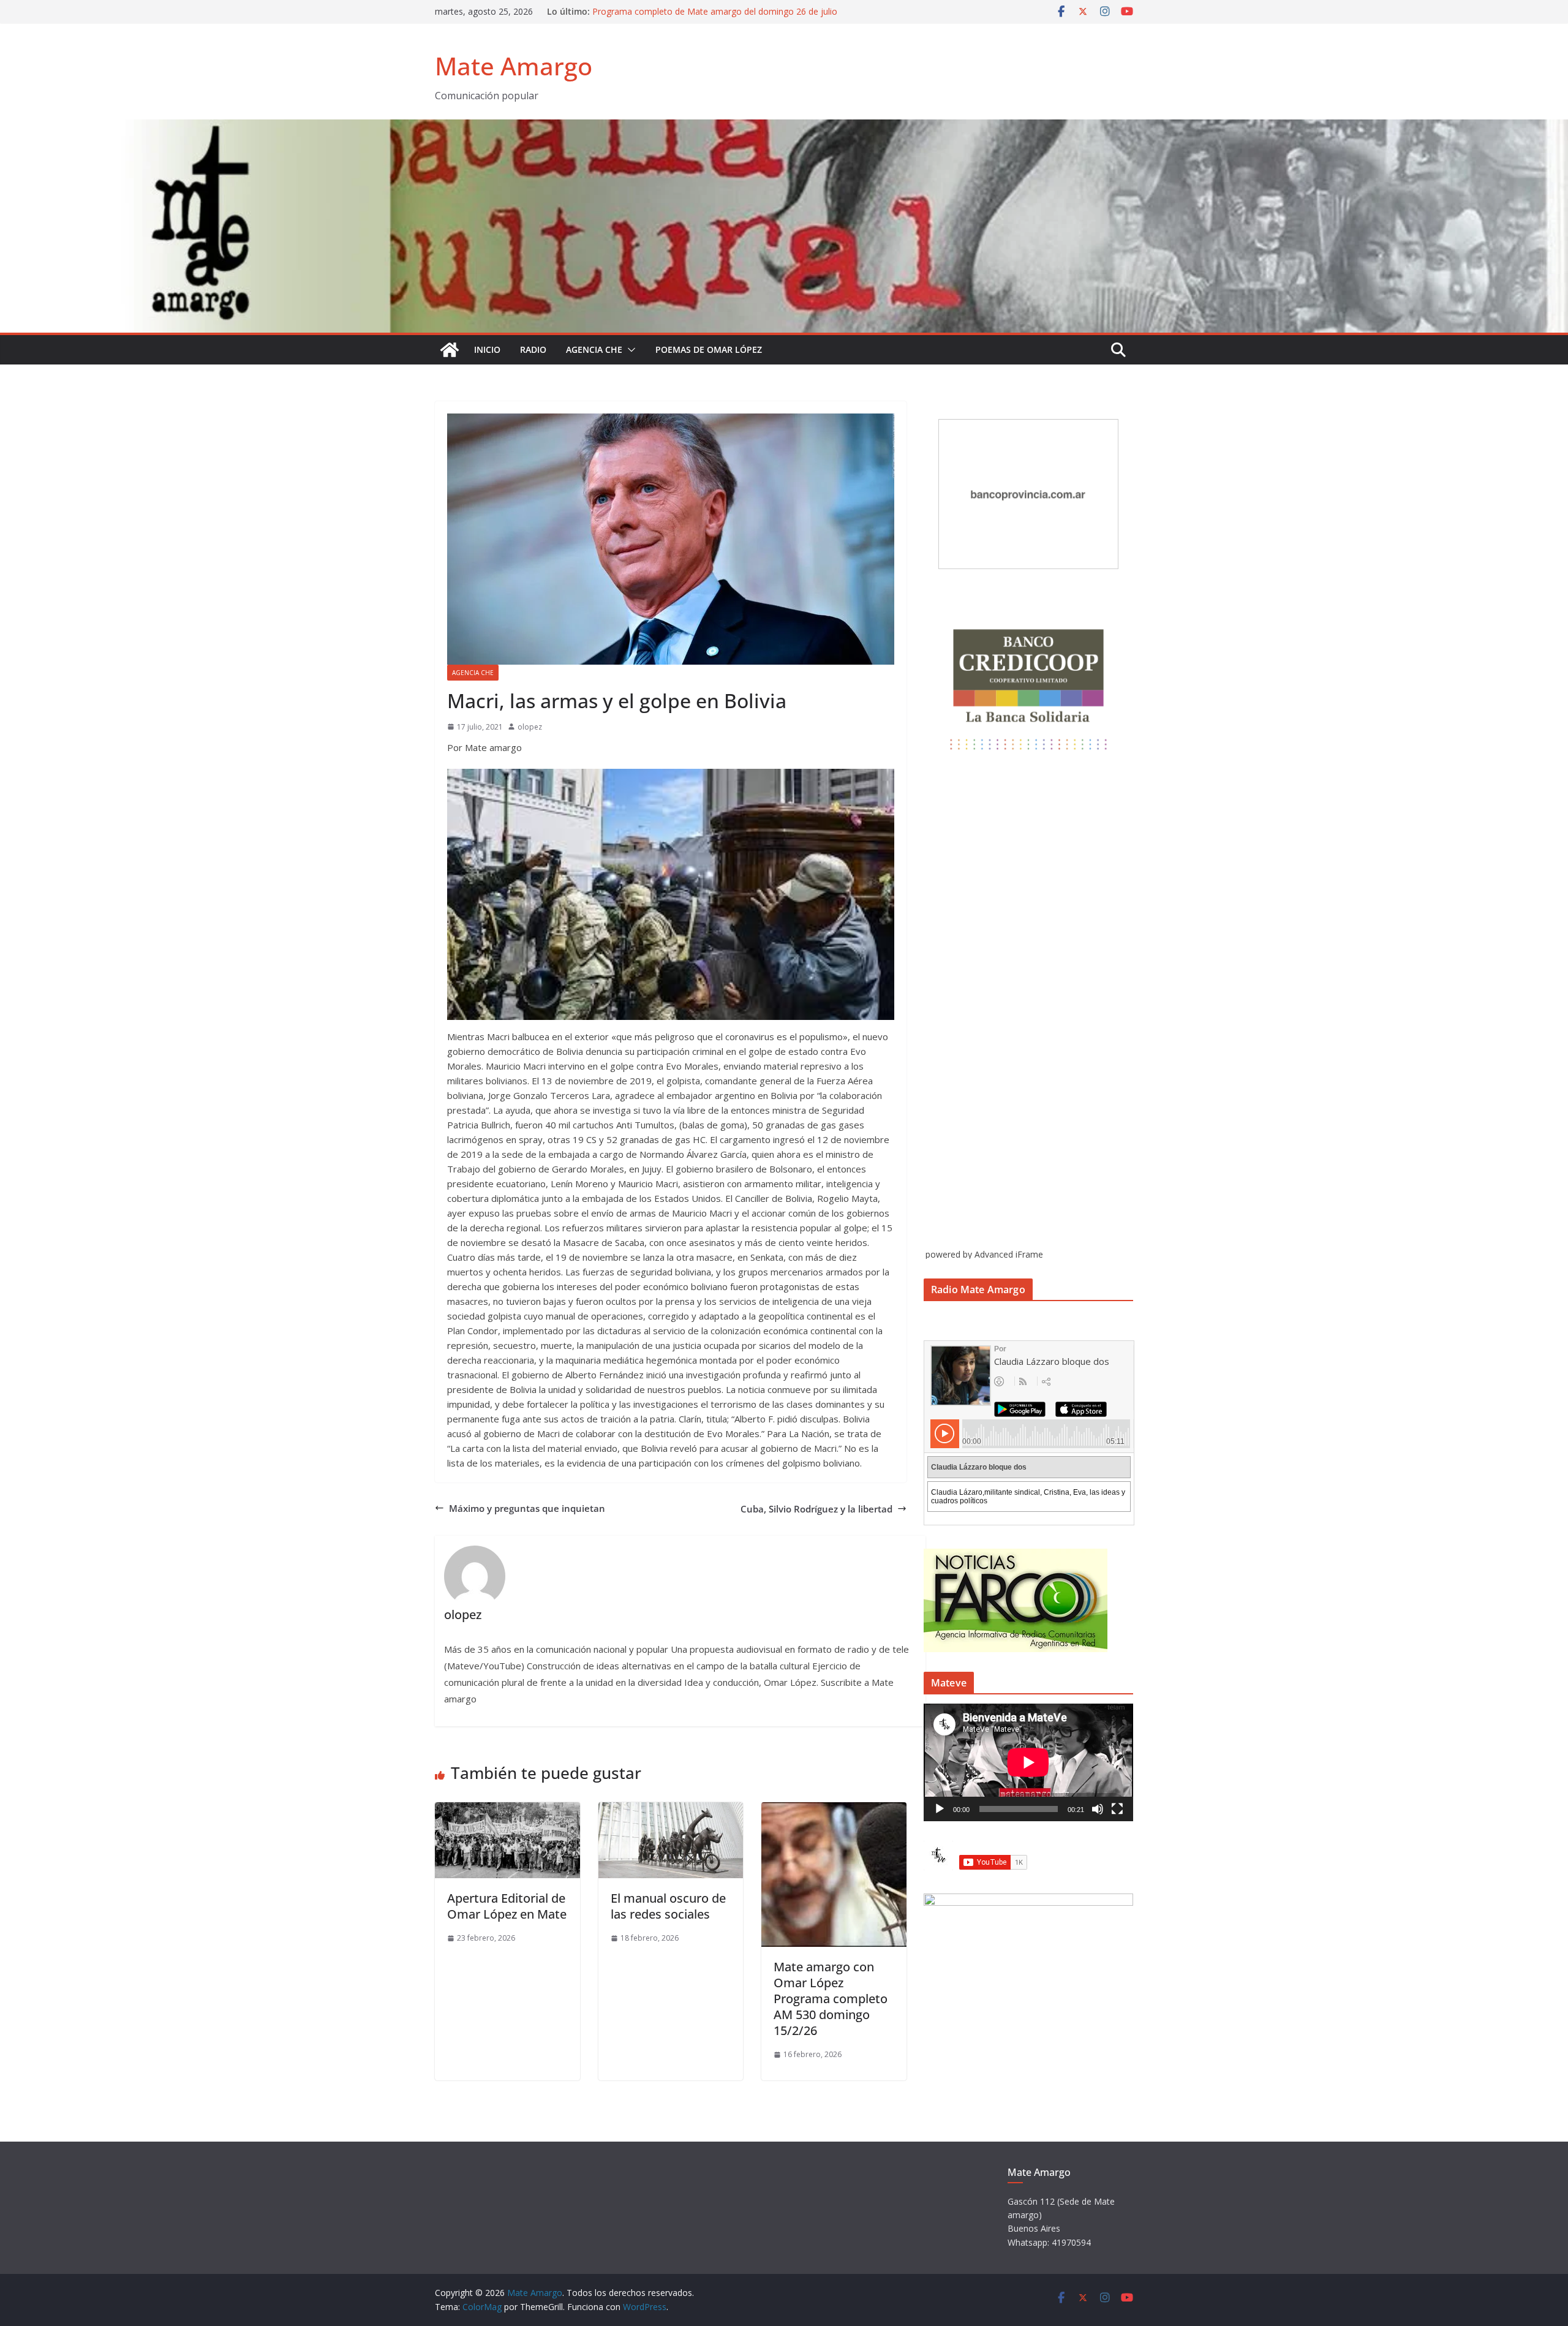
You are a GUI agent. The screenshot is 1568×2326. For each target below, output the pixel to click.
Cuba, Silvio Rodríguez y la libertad (816, 1509)
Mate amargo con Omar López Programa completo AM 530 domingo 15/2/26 (831, 1999)
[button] (629, 350)
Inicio (487, 349)
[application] (1028, 1762)
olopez (530, 727)
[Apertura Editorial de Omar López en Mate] (507, 1810)
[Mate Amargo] (784, 127)
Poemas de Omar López (709, 349)
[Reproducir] (940, 1809)
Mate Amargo (514, 66)
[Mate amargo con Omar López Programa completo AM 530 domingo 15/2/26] (834, 1810)
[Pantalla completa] (1117, 1809)
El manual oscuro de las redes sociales (668, 1906)
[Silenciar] (1098, 1809)
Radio (533, 349)
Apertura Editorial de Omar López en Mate (507, 1906)
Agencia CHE (594, 349)
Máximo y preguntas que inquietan (527, 1508)
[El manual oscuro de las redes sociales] (671, 1810)
